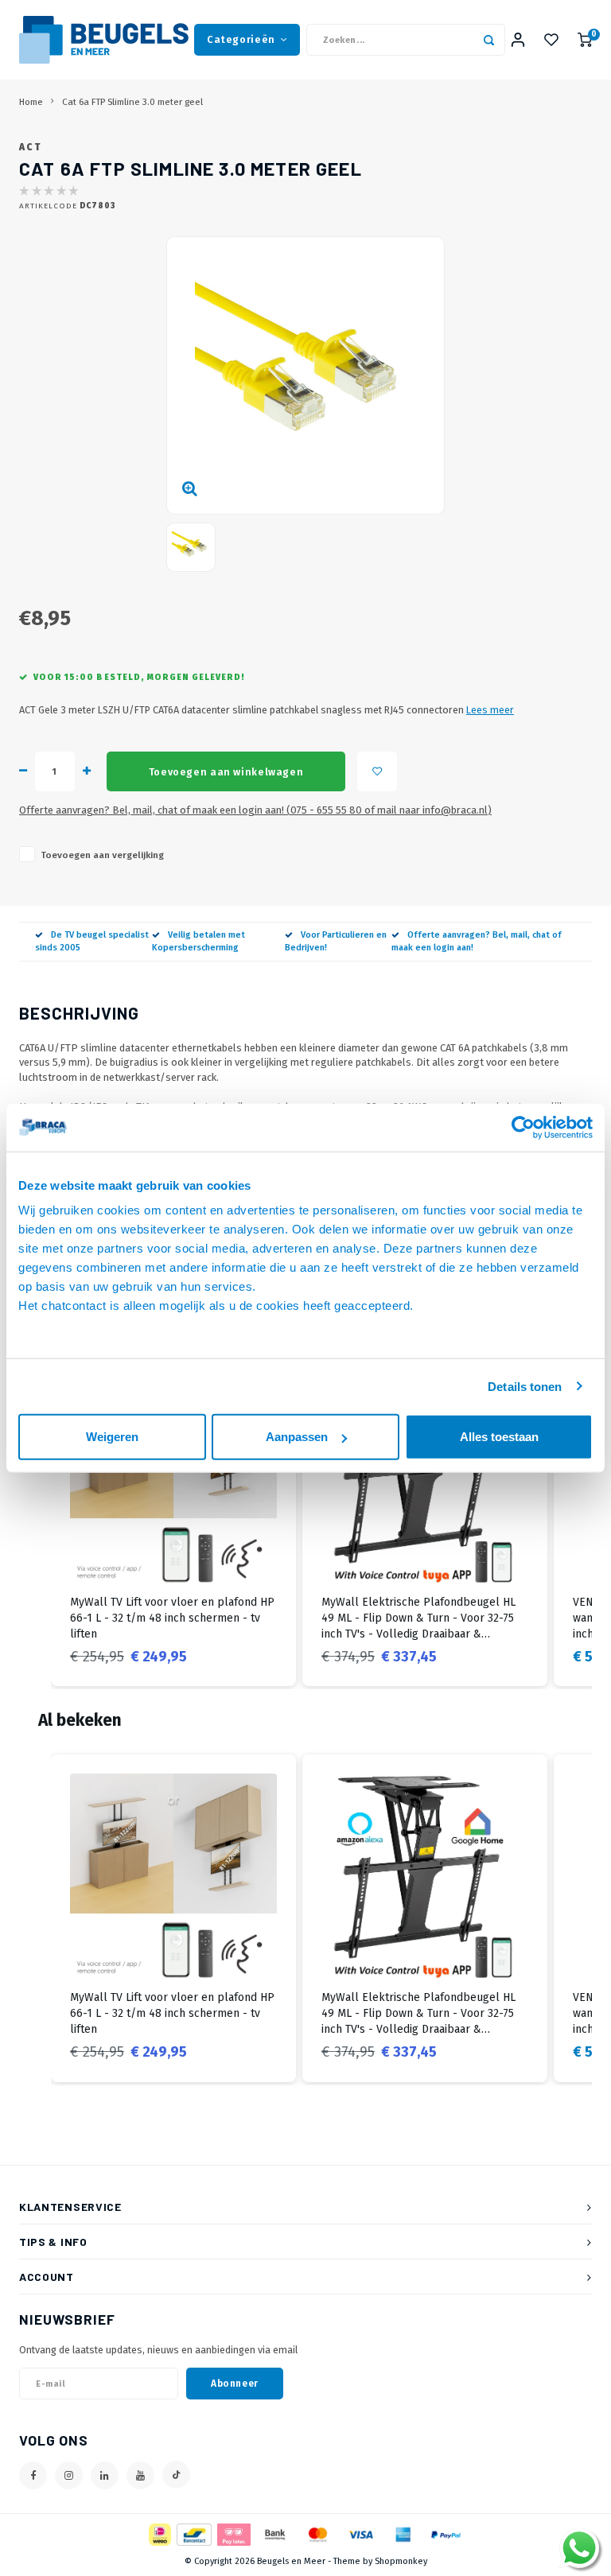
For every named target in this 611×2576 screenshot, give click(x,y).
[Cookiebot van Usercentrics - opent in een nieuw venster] (523, 1127)
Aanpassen (297, 1437)
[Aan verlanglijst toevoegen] (377, 771)
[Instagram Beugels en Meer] (69, 2475)
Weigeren (112, 1437)
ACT (30, 147)
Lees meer (490, 710)
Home (31, 102)
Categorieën (241, 39)
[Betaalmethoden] (159, 2534)
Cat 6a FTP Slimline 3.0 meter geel (132, 102)
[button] (35, 1523)
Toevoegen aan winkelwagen (226, 772)
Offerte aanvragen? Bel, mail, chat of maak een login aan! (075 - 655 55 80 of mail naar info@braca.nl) (255, 810)
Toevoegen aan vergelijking (102, 855)
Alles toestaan (499, 1437)
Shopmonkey (401, 2561)
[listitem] (173, 1523)
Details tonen (525, 1386)
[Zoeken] (489, 40)
